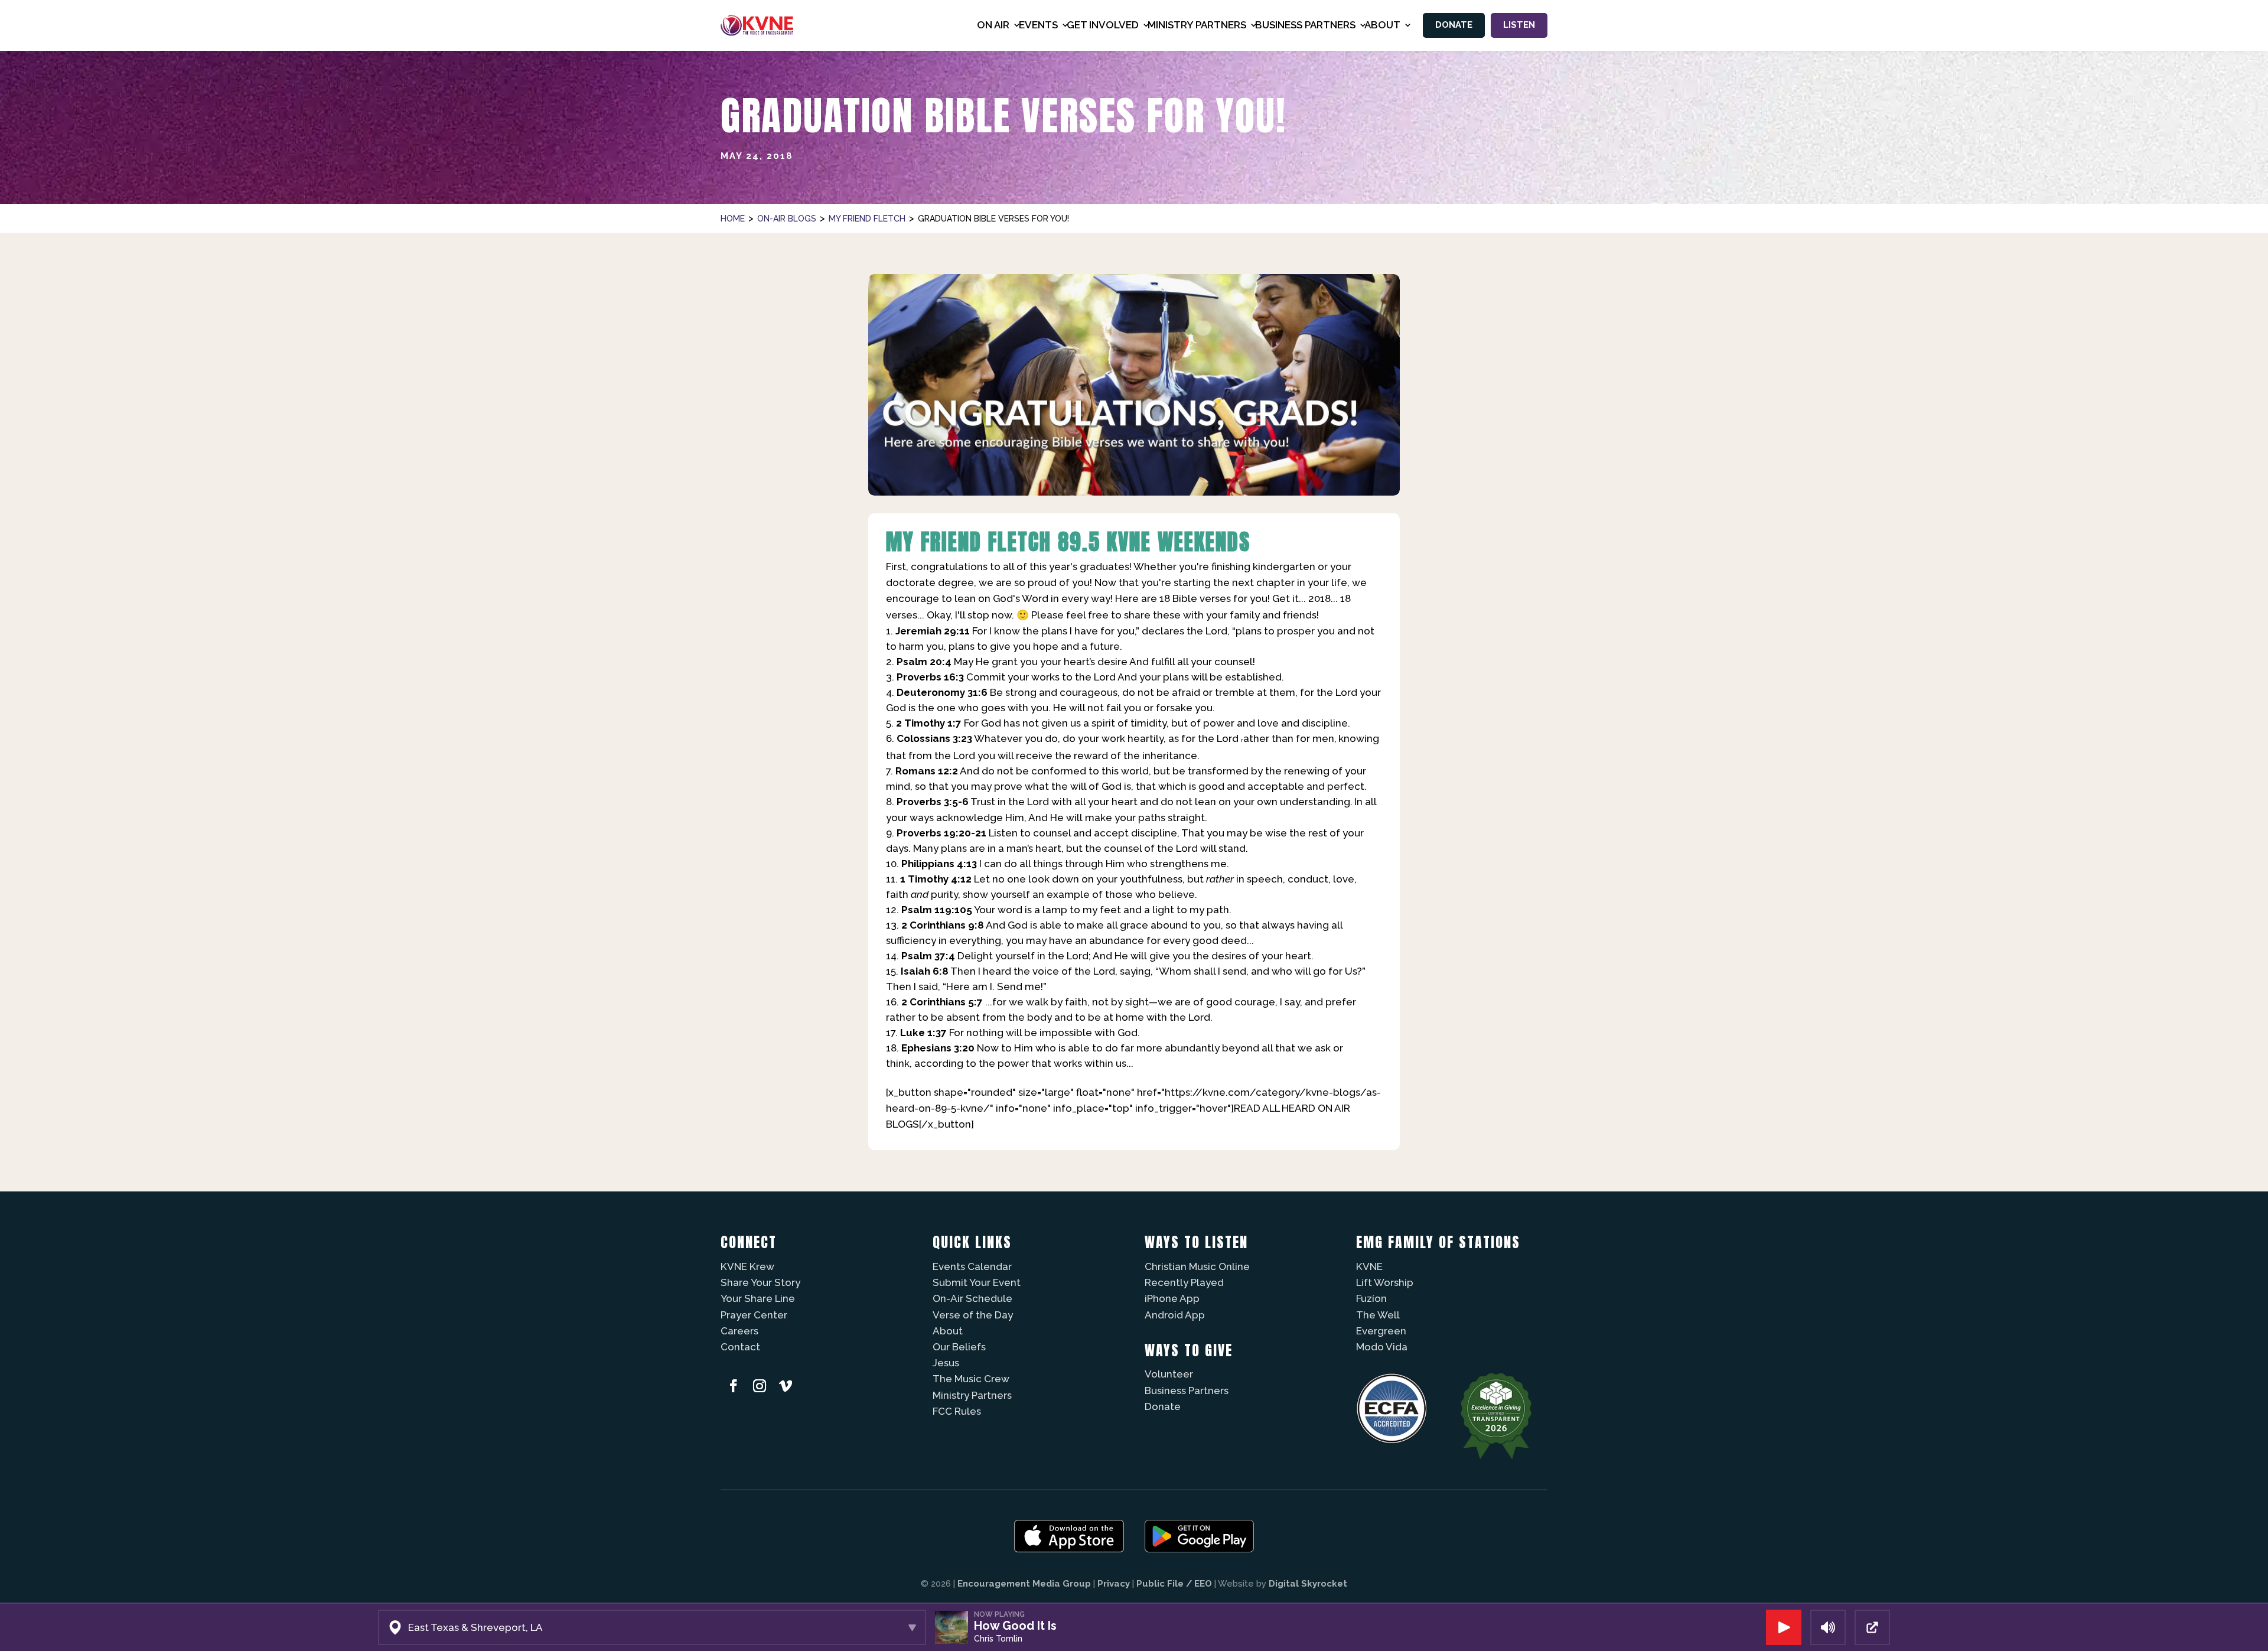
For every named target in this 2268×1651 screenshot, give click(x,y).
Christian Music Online (1197, 1266)
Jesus (946, 1363)
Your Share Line (758, 1298)
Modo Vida (1382, 1347)
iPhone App (1172, 1298)
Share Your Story (760, 1282)
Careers (739, 1331)
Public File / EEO (1174, 1584)
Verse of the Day (973, 1315)
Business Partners (1187, 1391)
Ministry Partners (972, 1395)
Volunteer (1169, 1374)
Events (1038, 25)
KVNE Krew (747, 1266)
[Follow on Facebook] (734, 1386)
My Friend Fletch (867, 219)
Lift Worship (1385, 1282)
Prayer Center (754, 1315)
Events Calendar (972, 1266)
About (948, 1331)
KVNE (1369, 1266)
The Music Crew (971, 1379)
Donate (1454, 25)
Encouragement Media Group (1024, 1584)
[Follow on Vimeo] (786, 1386)
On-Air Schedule (972, 1298)
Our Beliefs (959, 1347)
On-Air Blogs (787, 219)
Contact (740, 1347)
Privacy (1114, 1584)
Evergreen (1381, 1331)
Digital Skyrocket (1308, 1584)
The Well (1378, 1315)
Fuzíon (1371, 1298)
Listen (1519, 25)
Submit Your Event (977, 1282)
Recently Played (1184, 1282)
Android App (1175, 1315)
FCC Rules (957, 1411)
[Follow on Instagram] (760, 1386)
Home (733, 219)
